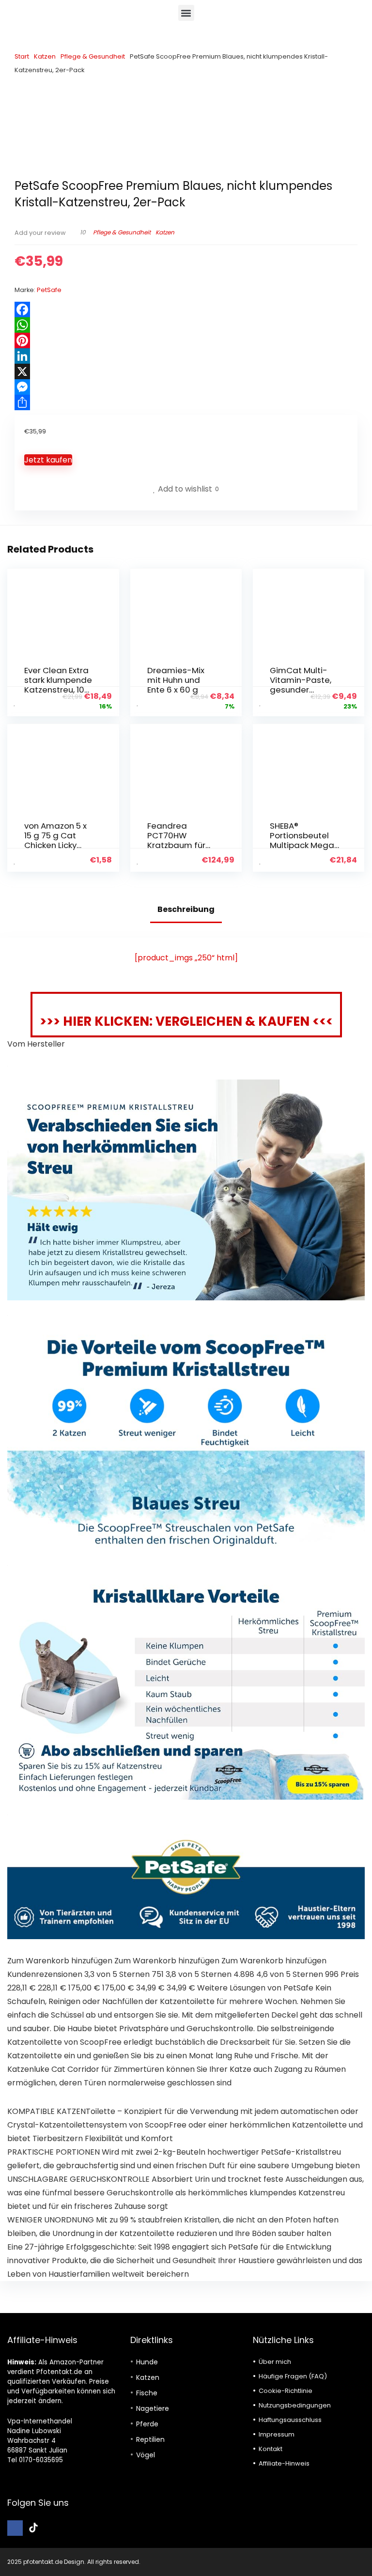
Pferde (147, 2424)
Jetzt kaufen (48, 460)
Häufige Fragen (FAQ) (293, 2376)
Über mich (275, 2362)
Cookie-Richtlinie (286, 2391)
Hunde (147, 2362)
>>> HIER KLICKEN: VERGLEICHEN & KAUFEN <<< (186, 1021)
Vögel (146, 2455)
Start (22, 56)
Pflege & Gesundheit (93, 56)
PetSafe (49, 290)
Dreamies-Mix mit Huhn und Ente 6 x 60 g (176, 680)
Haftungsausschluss (290, 2420)
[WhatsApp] (186, 325)
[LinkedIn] (186, 356)
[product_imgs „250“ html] (186, 958)
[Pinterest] (186, 340)
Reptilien (150, 2439)
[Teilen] (186, 402)
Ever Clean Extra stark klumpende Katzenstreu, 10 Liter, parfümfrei (58, 685)
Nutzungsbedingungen (295, 2405)
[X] (186, 371)
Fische (147, 2393)
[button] (186, 13)
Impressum (277, 2434)
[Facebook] (186, 309)
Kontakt (271, 2449)
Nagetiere (153, 2408)
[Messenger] (186, 387)
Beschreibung (186, 909)
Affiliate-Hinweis (284, 2463)
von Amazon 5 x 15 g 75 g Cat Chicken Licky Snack (55, 840)
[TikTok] (33, 2528)
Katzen (45, 56)
